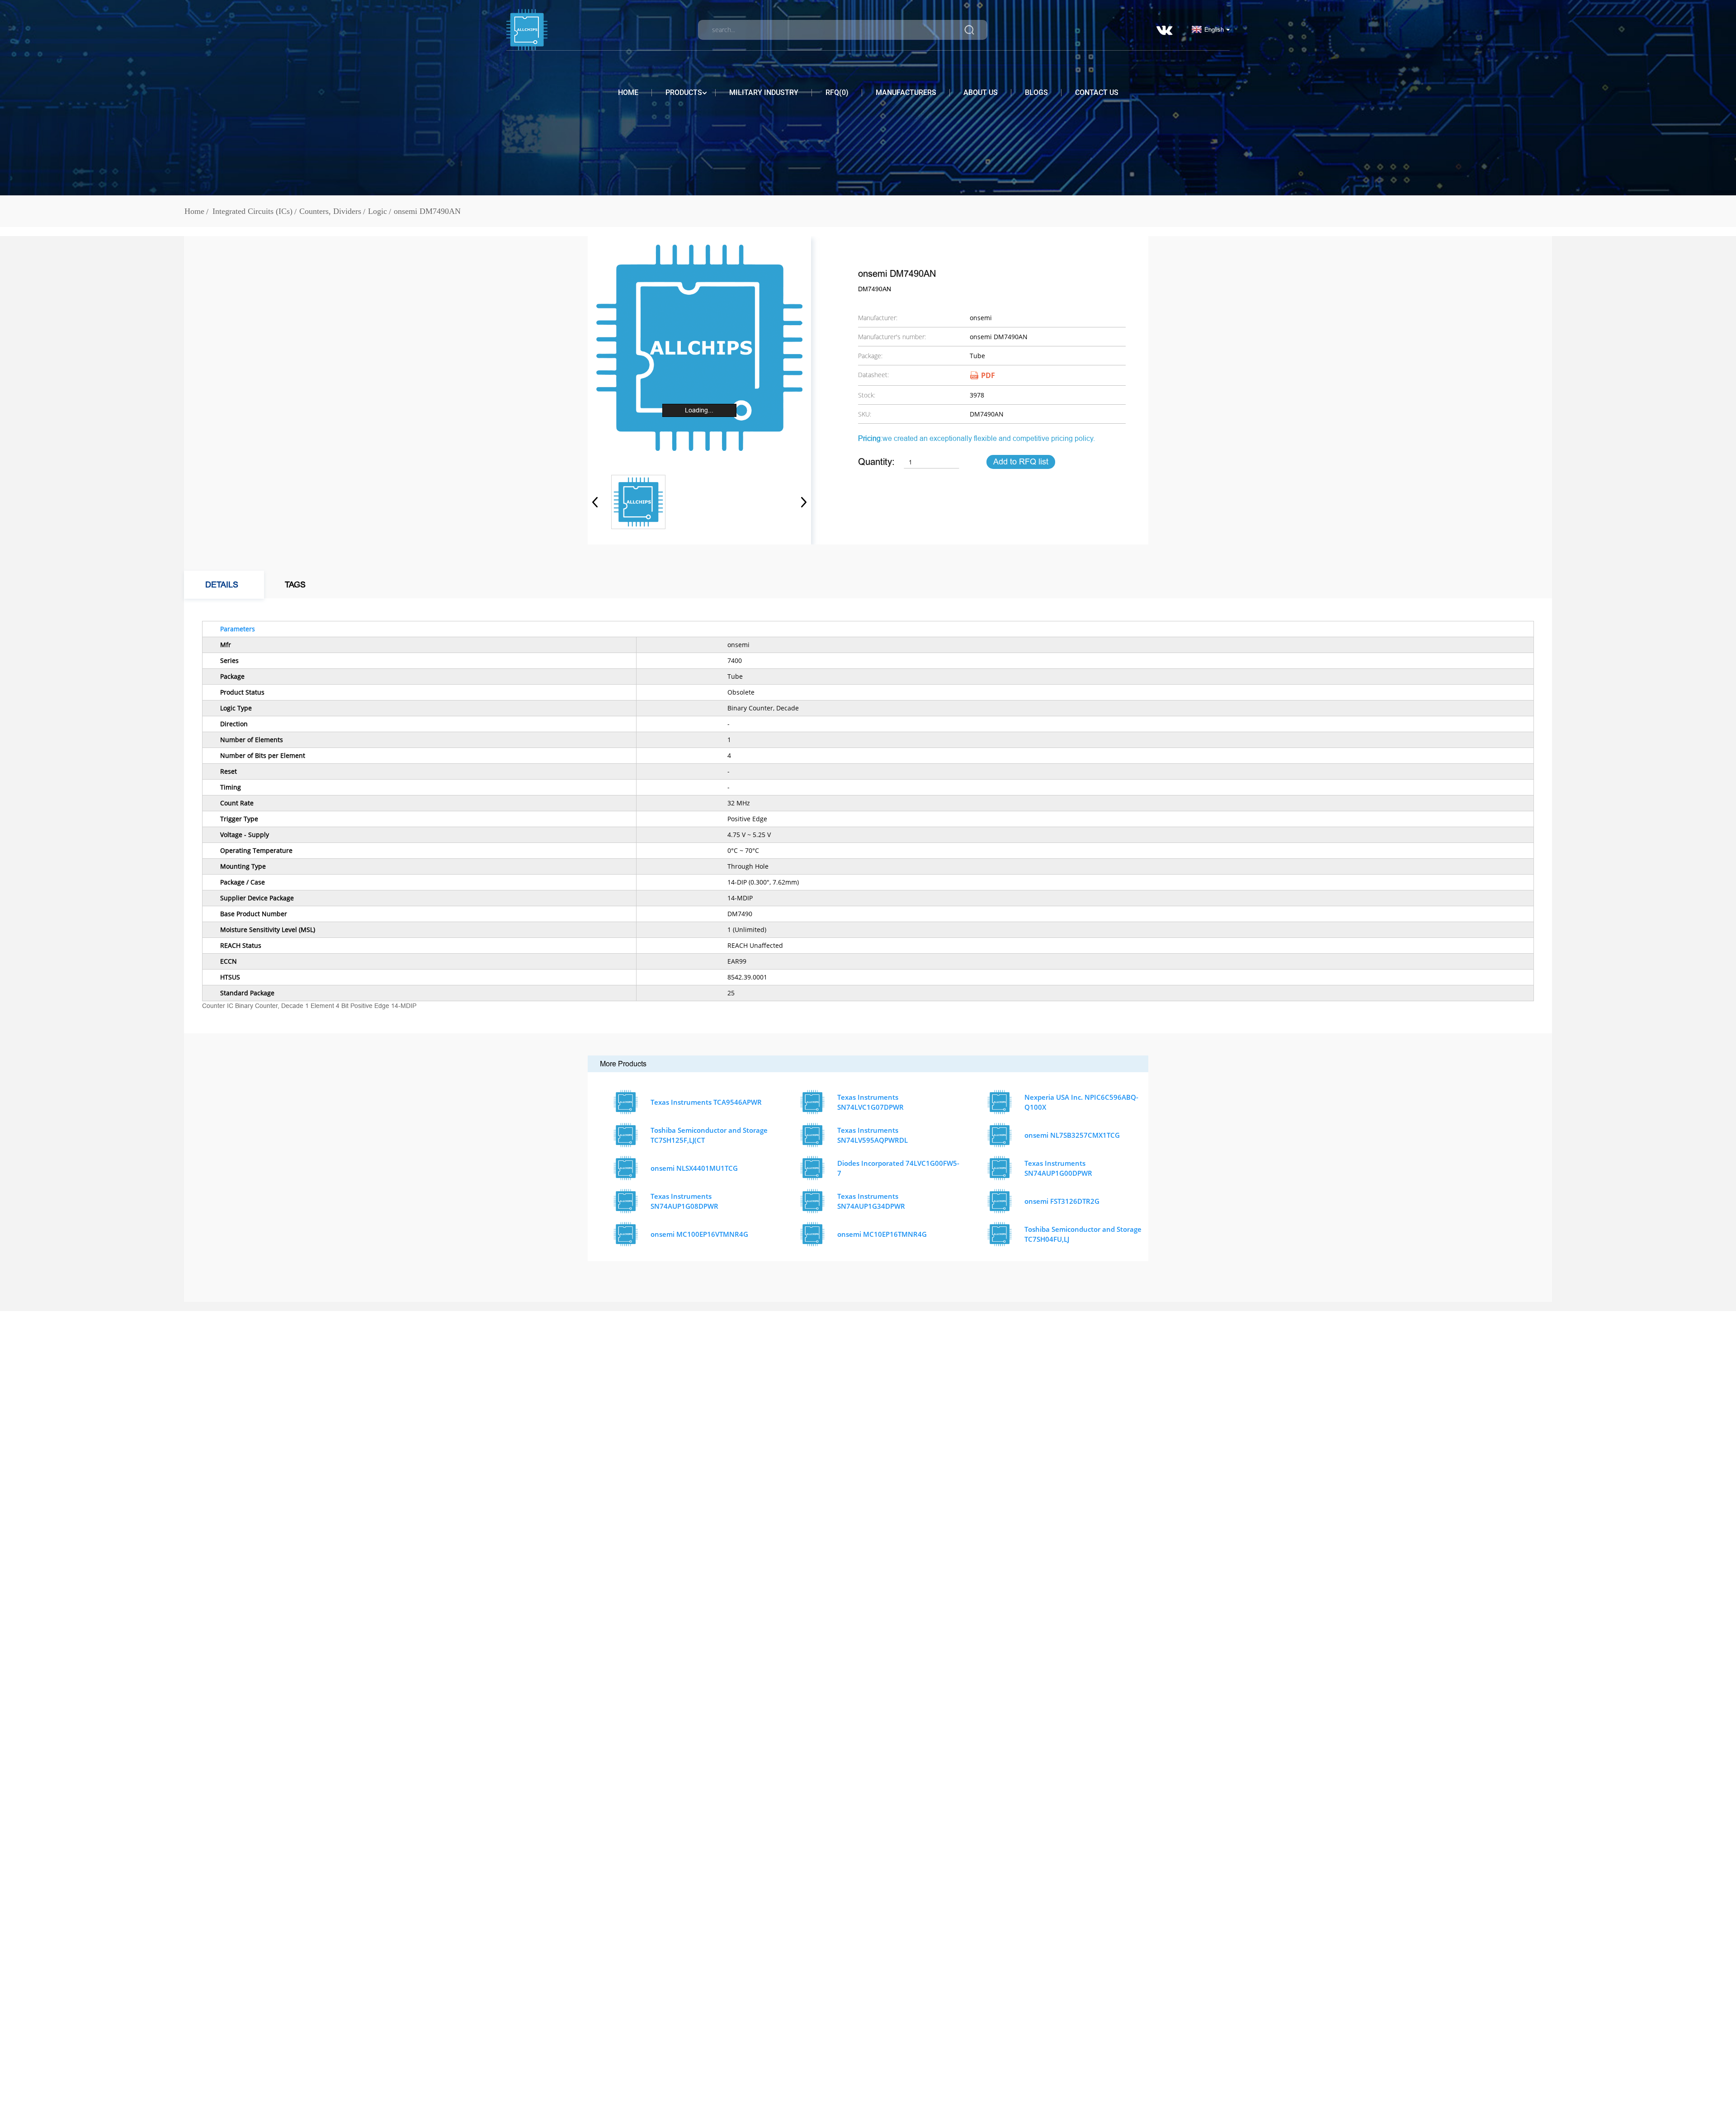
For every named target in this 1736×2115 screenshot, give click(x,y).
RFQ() (837, 92)
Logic (377, 211)
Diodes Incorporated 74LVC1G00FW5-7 (898, 1168)
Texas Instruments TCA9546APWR (706, 1102)
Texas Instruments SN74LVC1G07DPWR (870, 1102)
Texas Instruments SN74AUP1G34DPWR (871, 1201)
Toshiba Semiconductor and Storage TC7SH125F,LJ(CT (709, 1135)
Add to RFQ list (1021, 462)
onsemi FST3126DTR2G (1062, 1201)
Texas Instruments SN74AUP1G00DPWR (1058, 1168)
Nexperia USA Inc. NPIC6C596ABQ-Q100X (1081, 1102)
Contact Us (1097, 92)
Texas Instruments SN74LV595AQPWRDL (873, 1135)
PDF (988, 375)
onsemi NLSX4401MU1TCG (694, 1168)
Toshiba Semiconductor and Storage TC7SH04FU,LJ (1083, 1234)
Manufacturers (906, 92)
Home (628, 92)
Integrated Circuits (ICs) (252, 211)
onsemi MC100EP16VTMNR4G (699, 1234)
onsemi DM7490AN (427, 211)
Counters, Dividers (330, 211)
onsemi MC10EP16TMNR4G (882, 1234)
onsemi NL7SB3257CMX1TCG (1072, 1135)
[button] (801, 502)
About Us (981, 92)
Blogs (1036, 92)
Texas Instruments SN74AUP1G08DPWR (684, 1201)
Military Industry (764, 92)
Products (684, 92)
